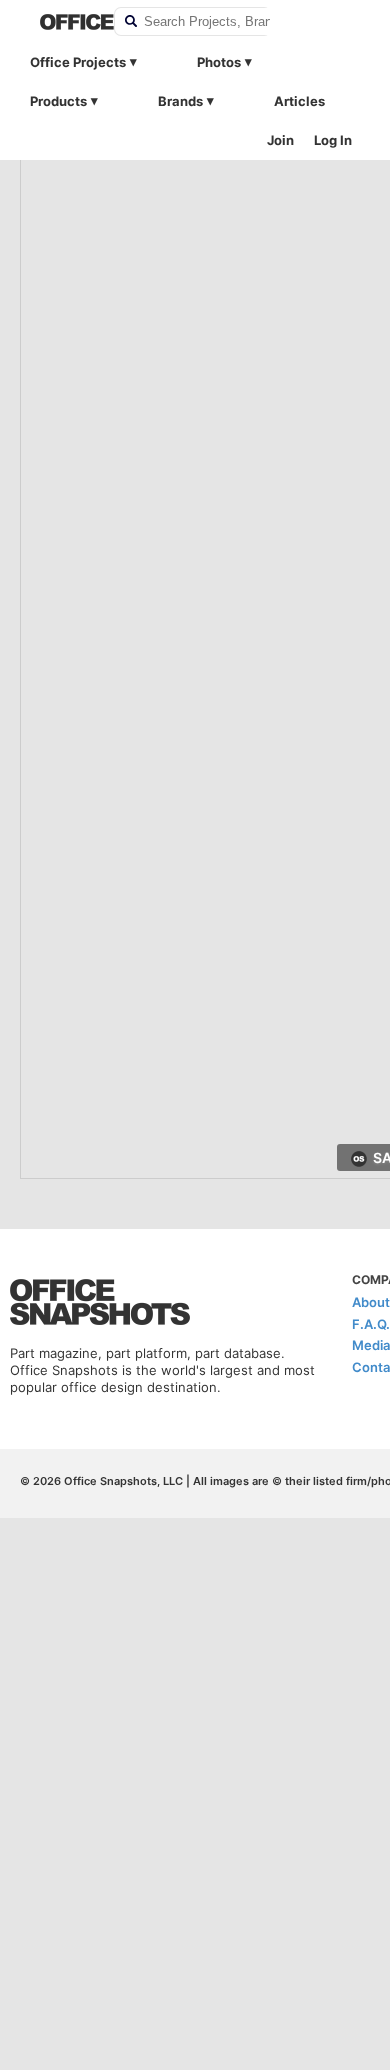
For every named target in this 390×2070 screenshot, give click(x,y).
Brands (180, 101)
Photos (219, 62)
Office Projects (78, 62)
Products (58, 101)
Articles (299, 101)
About (371, 1302)
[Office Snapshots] (64, 22)
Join (280, 140)
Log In (333, 140)
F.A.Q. (371, 1324)
